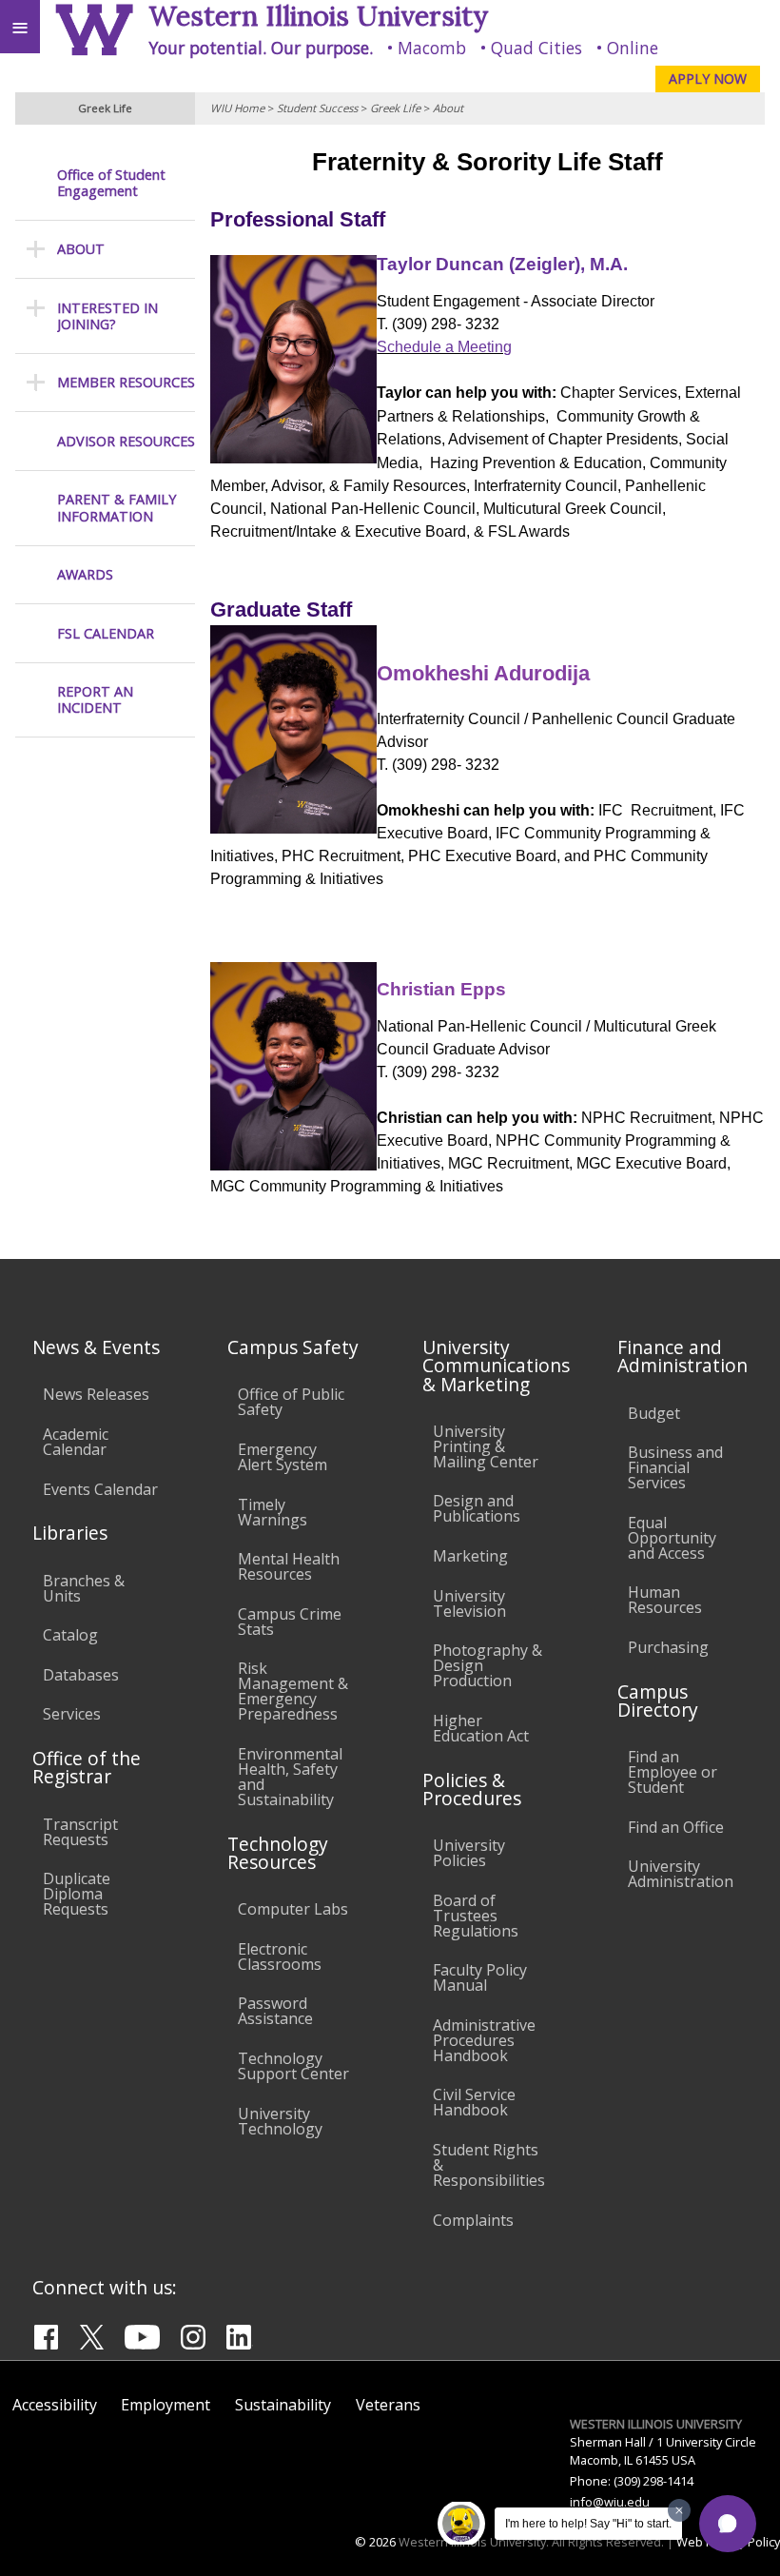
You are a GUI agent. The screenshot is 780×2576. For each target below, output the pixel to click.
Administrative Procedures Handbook (484, 2040)
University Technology (280, 2121)
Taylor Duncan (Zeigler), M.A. (502, 264)
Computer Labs (293, 1909)
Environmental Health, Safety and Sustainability (290, 1777)
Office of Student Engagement (111, 183)
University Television (469, 1603)
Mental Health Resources (289, 1566)
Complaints (473, 2220)
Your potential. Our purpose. (261, 48)
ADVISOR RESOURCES (126, 441)
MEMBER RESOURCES (126, 382)
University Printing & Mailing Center (486, 1446)
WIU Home (237, 108)
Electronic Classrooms (280, 1957)
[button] (728, 2524)
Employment (166, 2405)
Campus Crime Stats (290, 1622)
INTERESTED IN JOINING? (107, 316)
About (448, 108)
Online (633, 48)
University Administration (681, 1874)
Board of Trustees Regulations (476, 1916)
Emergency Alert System (283, 1457)
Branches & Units (84, 1588)
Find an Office (676, 1827)
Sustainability (283, 2405)
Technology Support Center (293, 2066)
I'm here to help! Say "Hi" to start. (588, 2524)
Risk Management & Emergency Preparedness (293, 1691)
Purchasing (668, 1647)
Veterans (388, 2405)
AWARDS (85, 574)
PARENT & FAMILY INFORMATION (117, 508)
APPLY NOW (708, 79)
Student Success (317, 108)
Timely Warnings (273, 1512)
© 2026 (375, 2542)
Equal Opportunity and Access (672, 1538)
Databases (81, 1675)
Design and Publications (477, 1508)
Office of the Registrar (87, 1767)
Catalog (70, 1635)
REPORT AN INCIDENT (95, 700)
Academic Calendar (76, 1442)
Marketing (470, 1556)
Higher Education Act (481, 1728)
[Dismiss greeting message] (679, 2510)
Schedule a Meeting (444, 347)
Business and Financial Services (675, 1467)
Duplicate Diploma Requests (77, 1894)
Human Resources (665, 1600)
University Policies (469, 1853)
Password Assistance (275, 2011)
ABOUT (81, 249)
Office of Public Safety (291, 1402)
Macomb (432, 48)
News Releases (96, 1394)
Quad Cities (536, 48)
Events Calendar (100, 1489)
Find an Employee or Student (673, 1772)
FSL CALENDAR (106, 633)
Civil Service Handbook (474, 2102)
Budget (654, 1413)
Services (72, 1714)
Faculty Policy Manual (480, 1977)
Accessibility (55, 2405)
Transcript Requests (80, 1832)
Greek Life (395, 108)
